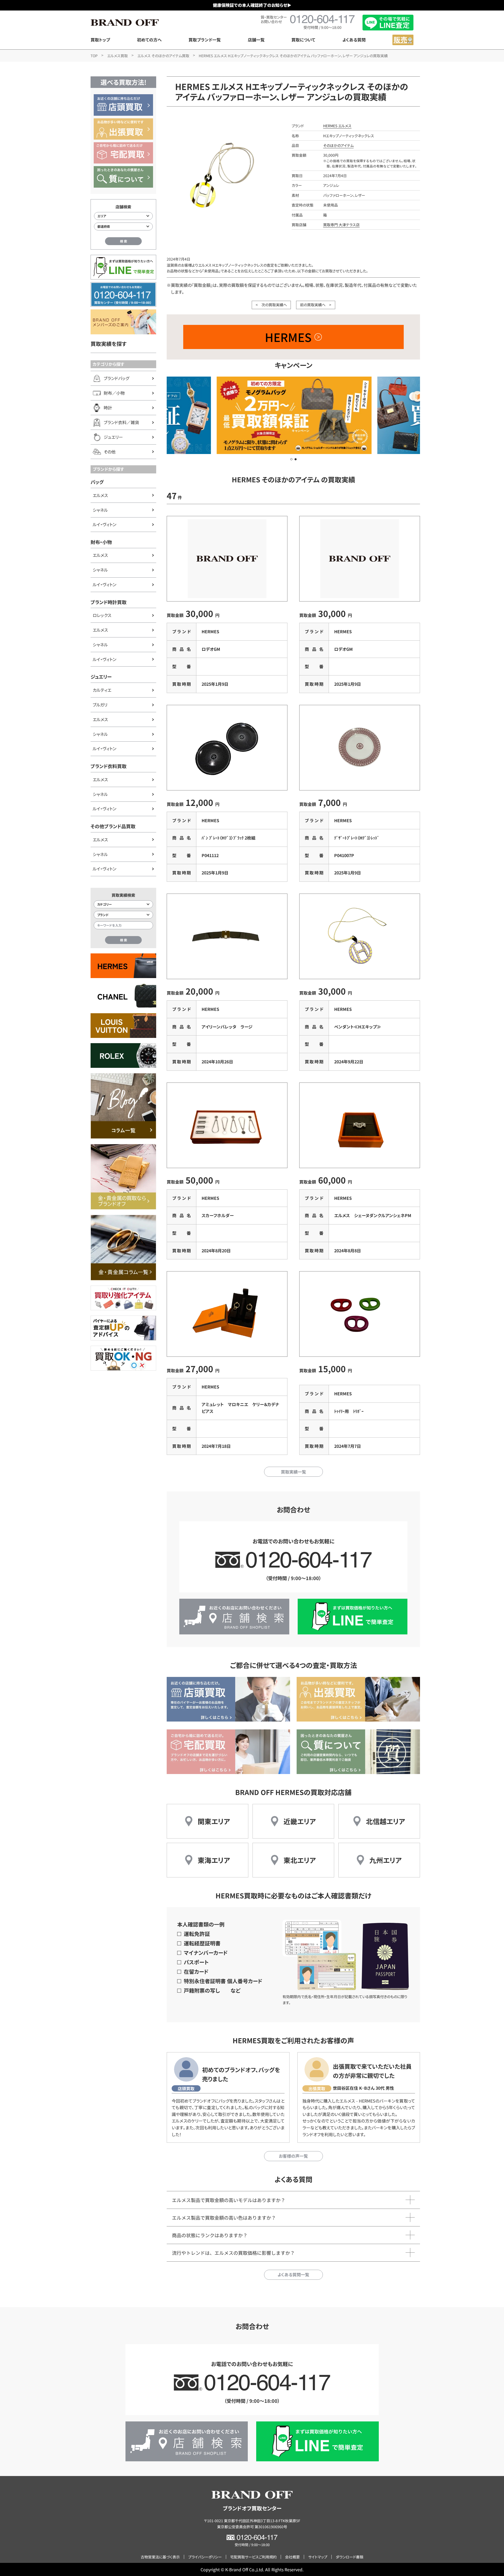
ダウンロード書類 (350, 2557)
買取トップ (100, 40)
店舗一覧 (256, 40)
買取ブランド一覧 (205, 40)
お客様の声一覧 (293, 2156)
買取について (303, 40)
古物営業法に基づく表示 (160, 2557)
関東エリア (214, 1821)
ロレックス (102, 615)
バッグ (97, 482)
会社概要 (292, 2557)
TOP (94, 56)
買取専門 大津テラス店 (341, 225)
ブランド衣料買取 (109, 766)
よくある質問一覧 (293, 2274)
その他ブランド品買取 (113, 826)
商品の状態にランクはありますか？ (210, 2235)
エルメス (100, 495)
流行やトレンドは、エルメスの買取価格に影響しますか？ (233, 2253)
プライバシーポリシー (205, 2557)
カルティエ (102, 690)
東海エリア (214, 1860)
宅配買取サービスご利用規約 (253, 2557)
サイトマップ (318, 2557)
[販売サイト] (403, 40)
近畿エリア (300, 1821)
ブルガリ (100, 705)
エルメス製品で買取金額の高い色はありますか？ (224, 2218)
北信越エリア (385, 1821)
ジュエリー (101, 677)
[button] (291, 459)
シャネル (100, 510)
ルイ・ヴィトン (104, 524)
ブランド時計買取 (109, 602)
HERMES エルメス (337, 126)
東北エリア (300, 1860)
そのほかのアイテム (338, 145)
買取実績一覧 (293, 1472)
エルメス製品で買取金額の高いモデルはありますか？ (229, 2200)
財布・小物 (101, 542)
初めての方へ (149, 40)
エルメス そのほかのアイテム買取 (163, 56)
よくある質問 (354, 40)
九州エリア (385, 1860)
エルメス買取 (117, 56)
